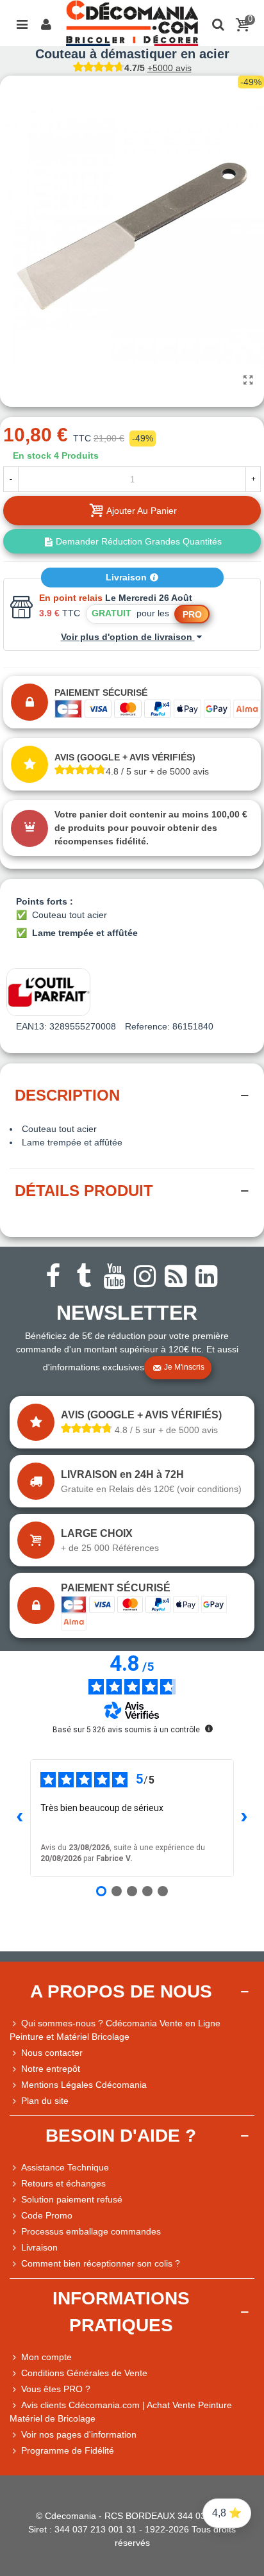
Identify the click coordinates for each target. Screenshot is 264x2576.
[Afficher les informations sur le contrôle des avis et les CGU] (209, 1728)
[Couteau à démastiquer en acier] (248, 381)
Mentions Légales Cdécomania (84, 2085)
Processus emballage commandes (91, 2231)
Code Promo (47, 2215)
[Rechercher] (218, 23)
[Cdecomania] (132, 23)
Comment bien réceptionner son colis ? (101, 2263)
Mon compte (46, 2357)
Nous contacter (52, 2053)
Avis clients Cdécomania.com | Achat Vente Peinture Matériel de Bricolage (121, 2412)
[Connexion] (46, 23)
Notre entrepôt (51, 2069)
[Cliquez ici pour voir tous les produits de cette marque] (48, 992)
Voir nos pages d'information (79, 2434)
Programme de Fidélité (68, 2450)
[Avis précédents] (20, 1818)
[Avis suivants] (244, 1818)
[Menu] (22, 23)
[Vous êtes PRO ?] (15, 2389)
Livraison (128, 577)
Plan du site (45, 2101)
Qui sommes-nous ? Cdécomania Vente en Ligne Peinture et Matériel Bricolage (115, 2030)
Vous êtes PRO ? (56, 2389)
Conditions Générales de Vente (84, 2373)
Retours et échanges (63, 2183)
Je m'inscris (184, 1368)
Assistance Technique (65, 2167)
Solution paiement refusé (72, 2199)
